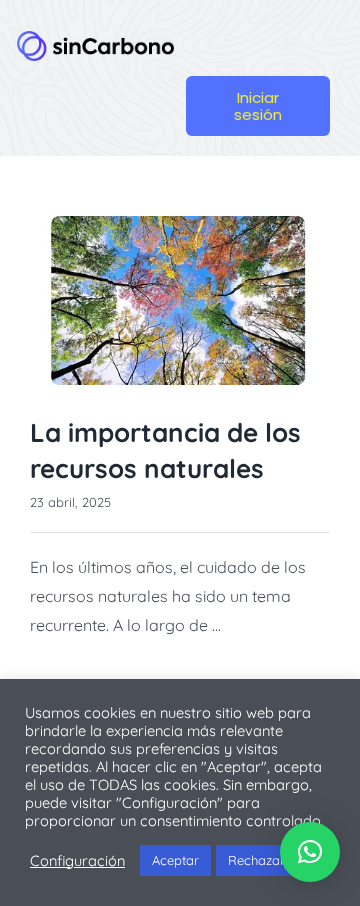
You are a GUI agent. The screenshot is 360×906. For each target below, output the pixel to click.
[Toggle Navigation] (261, 38)
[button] (310, 852)
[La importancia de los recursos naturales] (180, 300)
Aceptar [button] (175, 860)
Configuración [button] (77, 861)
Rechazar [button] (256, 860)
